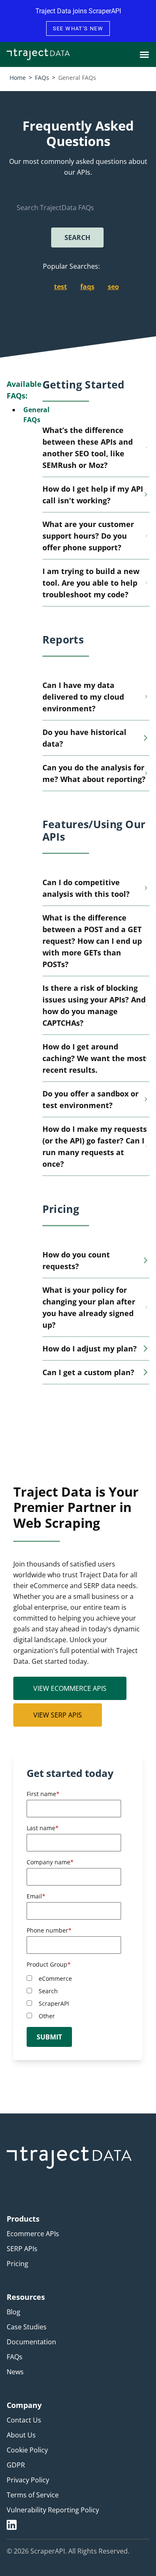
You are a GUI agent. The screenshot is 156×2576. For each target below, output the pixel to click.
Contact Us (24, 2420)
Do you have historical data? (84, 738)
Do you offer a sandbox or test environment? (90, 1099)
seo (113, 287)
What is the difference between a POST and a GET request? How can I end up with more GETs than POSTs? (92, 941)
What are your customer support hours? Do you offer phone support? (88, 536)
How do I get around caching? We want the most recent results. (94, 1058)
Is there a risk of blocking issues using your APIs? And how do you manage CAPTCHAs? (94, 1005)
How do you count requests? (76, 1260)
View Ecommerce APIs (70, 1688)
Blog (14, 2312)
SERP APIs (22, 2249)
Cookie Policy (27, 2450)
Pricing (17, 2264)
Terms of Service (33, 2495)
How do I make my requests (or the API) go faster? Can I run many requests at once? (95, 1146)
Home (18, 78)
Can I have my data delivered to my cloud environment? (83, 697)
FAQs (42, 78)
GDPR (16, 2465)
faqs (87, 287)
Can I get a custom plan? (88, 1372)
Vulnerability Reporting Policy (53, 2510)
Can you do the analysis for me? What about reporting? (94, 773)
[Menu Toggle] (144, 54)
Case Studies (27, 2327)
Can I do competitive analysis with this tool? (86, 888)
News (15, 2372)
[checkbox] (76, 1997)
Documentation (31, 2342)
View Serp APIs (58, 1715)
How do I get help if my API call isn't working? (93, 495)
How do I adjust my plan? (90, 1349)
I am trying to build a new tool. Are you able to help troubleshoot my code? (91, 583)
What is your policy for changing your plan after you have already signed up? (89, 1307)
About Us (21, 2435)
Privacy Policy (28, 2480)
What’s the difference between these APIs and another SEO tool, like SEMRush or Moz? (88, 448)
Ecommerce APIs (33, 2234)
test (61, 287)
